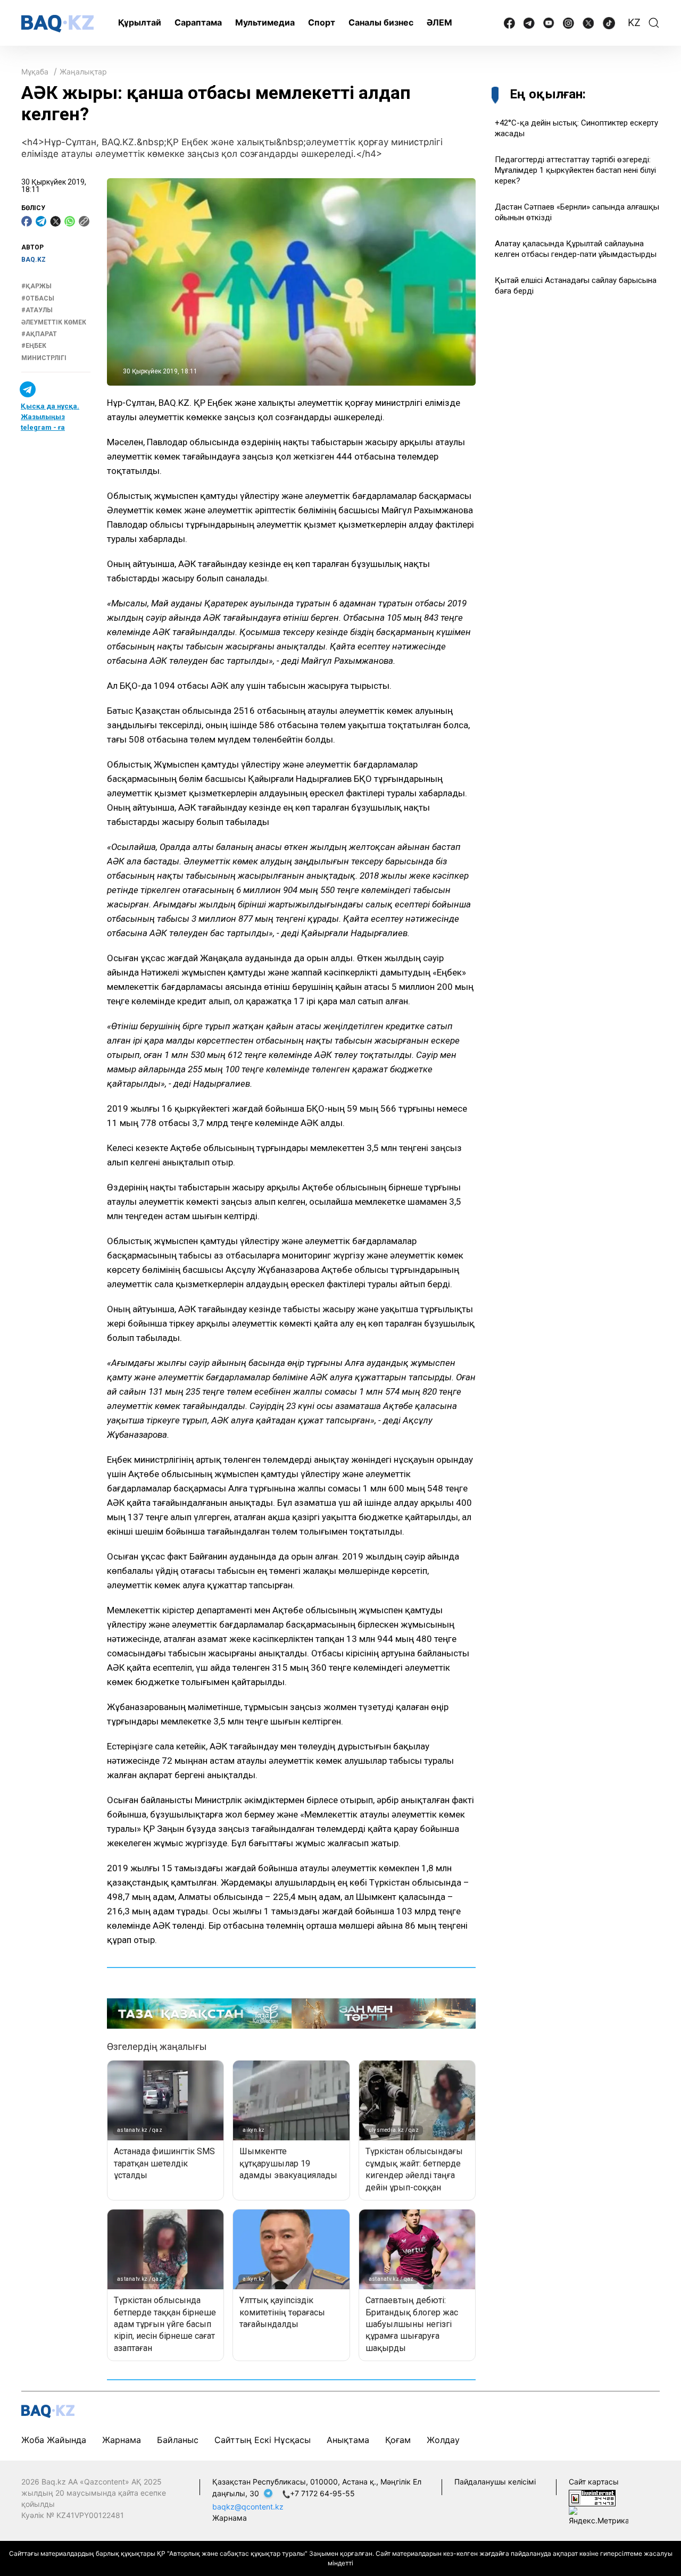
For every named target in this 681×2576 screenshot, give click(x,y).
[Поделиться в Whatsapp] (70, 221)
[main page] (57, 24)
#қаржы (36, 287)
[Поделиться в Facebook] (27, 221)
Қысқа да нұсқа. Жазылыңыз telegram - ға (50, 417)
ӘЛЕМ (439, 22)
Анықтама (348, 2440)
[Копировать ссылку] (84, 221)
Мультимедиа (265, 22)
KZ (634, 23)
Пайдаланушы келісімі (495, 2482)
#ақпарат (39, 335)
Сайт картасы (594, 2482)
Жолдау (443, 2440)
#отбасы (38, 298)
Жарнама (122, 2440)
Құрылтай (140, 22)
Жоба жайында (54, 2440)
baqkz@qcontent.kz (248, 2507)
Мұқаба (35, 72)
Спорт (322, 22)
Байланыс (178, 2440)
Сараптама (198, 22)
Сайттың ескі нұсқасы (263, 2440)
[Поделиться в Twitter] (55, 221)
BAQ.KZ (34, 260)
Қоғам (398, 2440)
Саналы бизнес (381, 22)
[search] (654, 23)
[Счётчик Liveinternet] (592, 2497)
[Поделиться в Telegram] (41, 221)
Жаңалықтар (83, 72)
